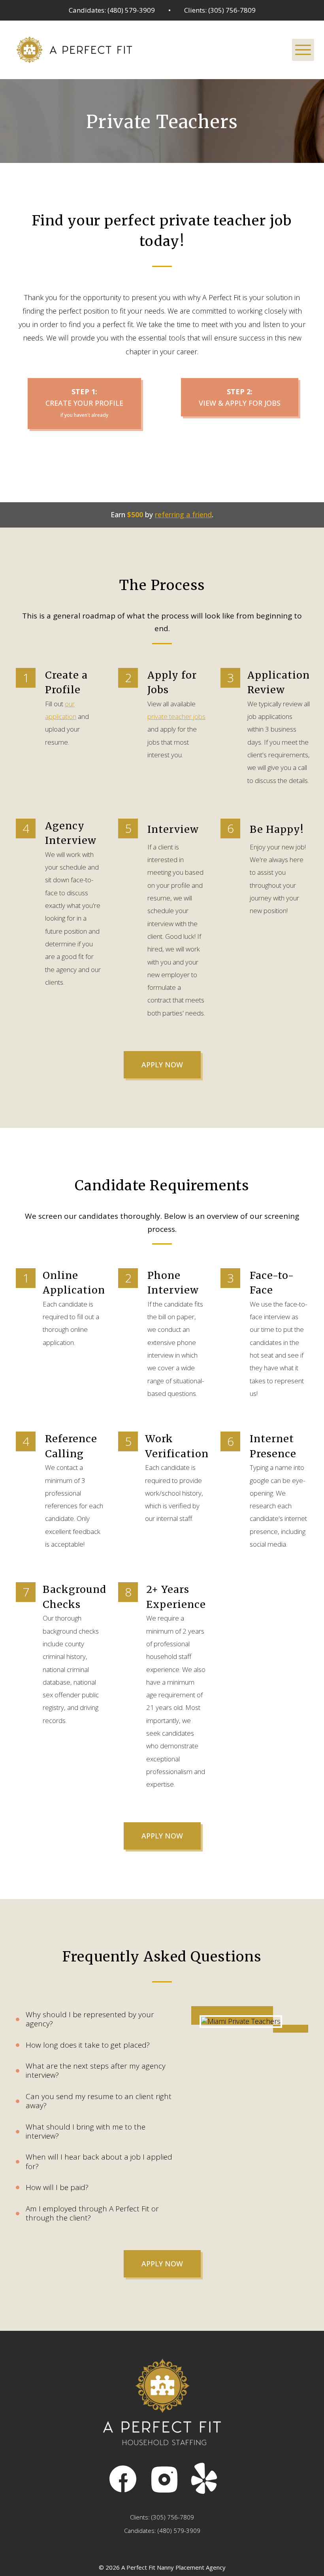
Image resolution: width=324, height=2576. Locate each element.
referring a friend (183, 514)
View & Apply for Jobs (240, 397)
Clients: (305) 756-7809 (220, 10)
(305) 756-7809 (173, 2517)
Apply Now (162, 1065)
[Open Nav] (303, 50)
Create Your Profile (84, 403)
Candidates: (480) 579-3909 (112, 10)
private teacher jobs (176, 716)
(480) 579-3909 (179, 2531)
